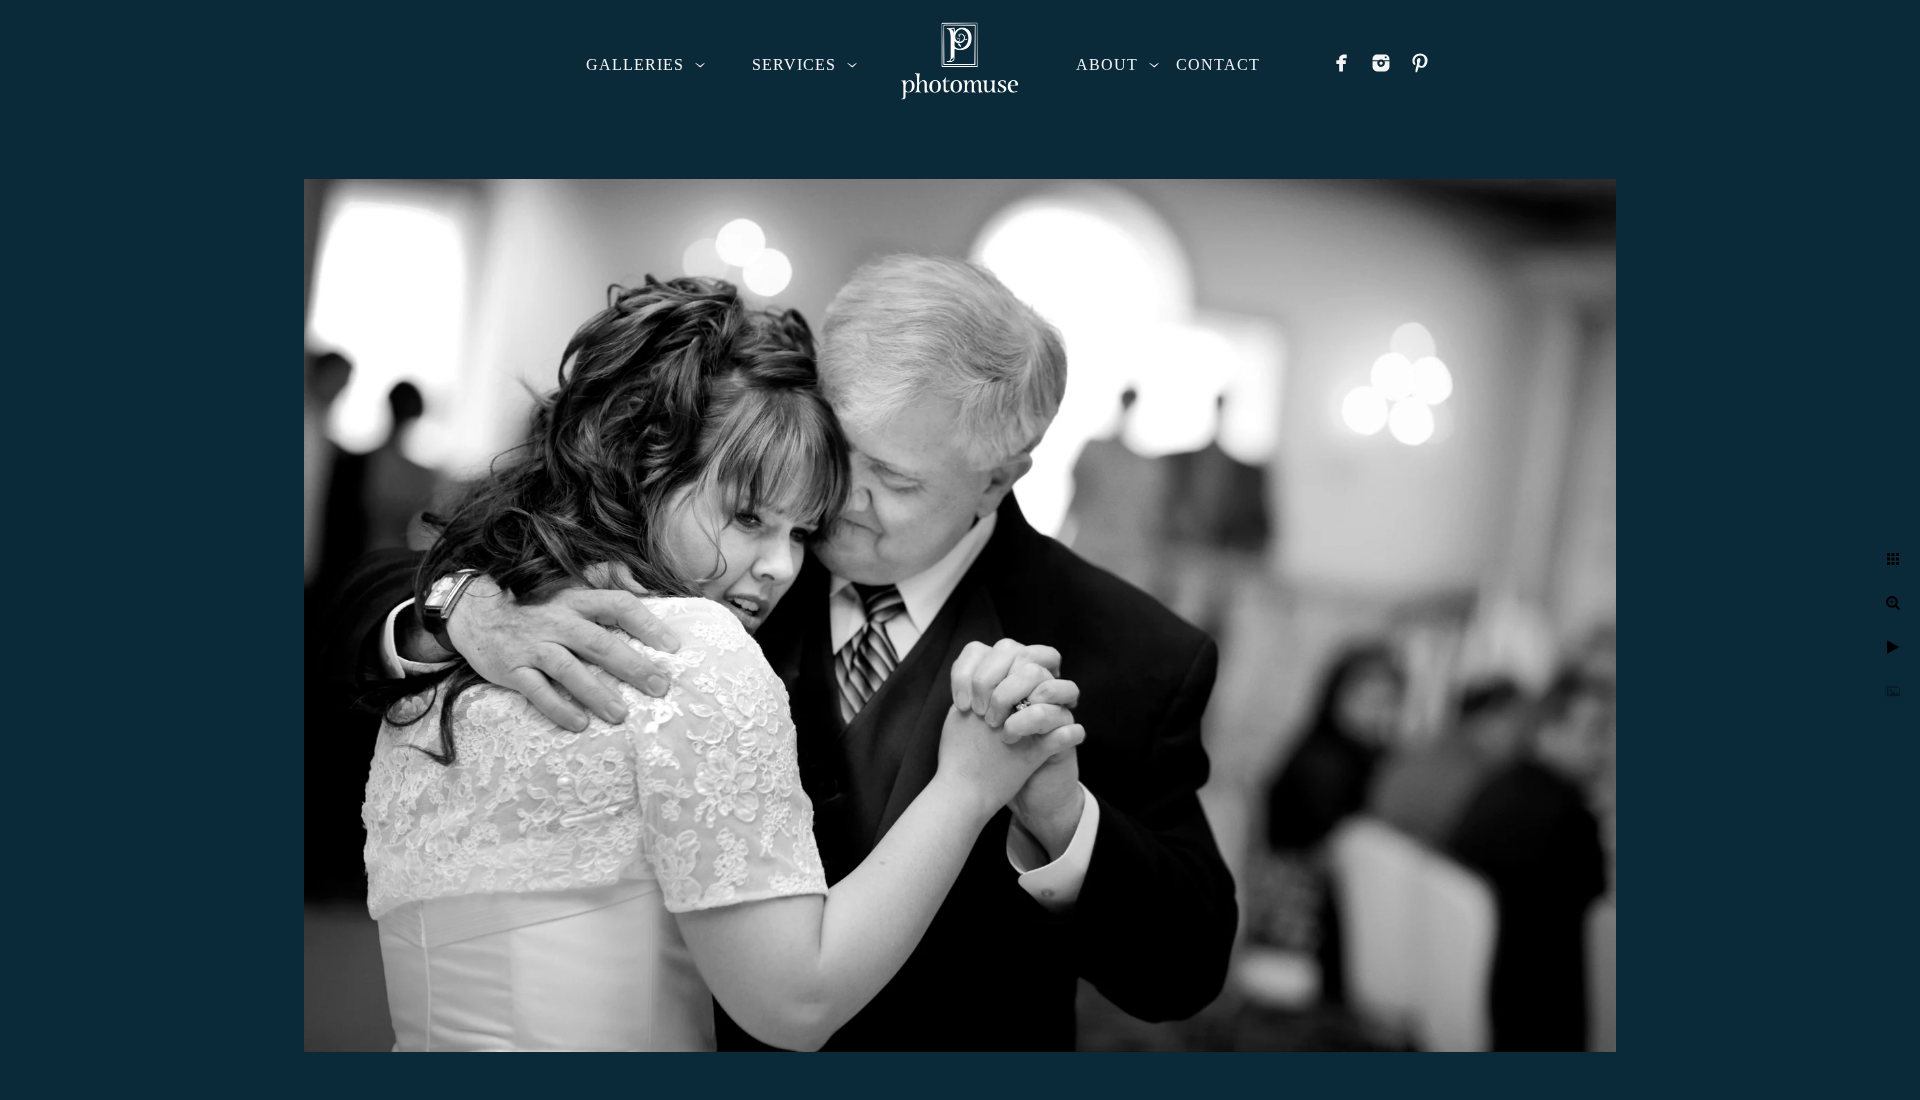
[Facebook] (1342, 63)
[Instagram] (1381, 63)
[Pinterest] (1420, 63)
